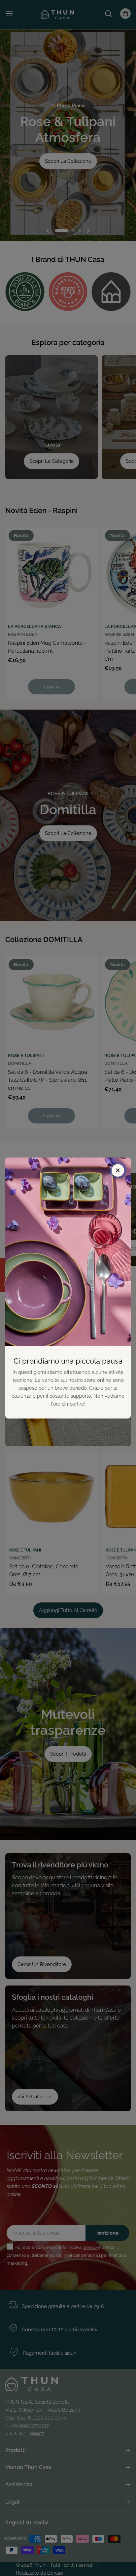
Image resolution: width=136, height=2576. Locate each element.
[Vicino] (118, 1170)
